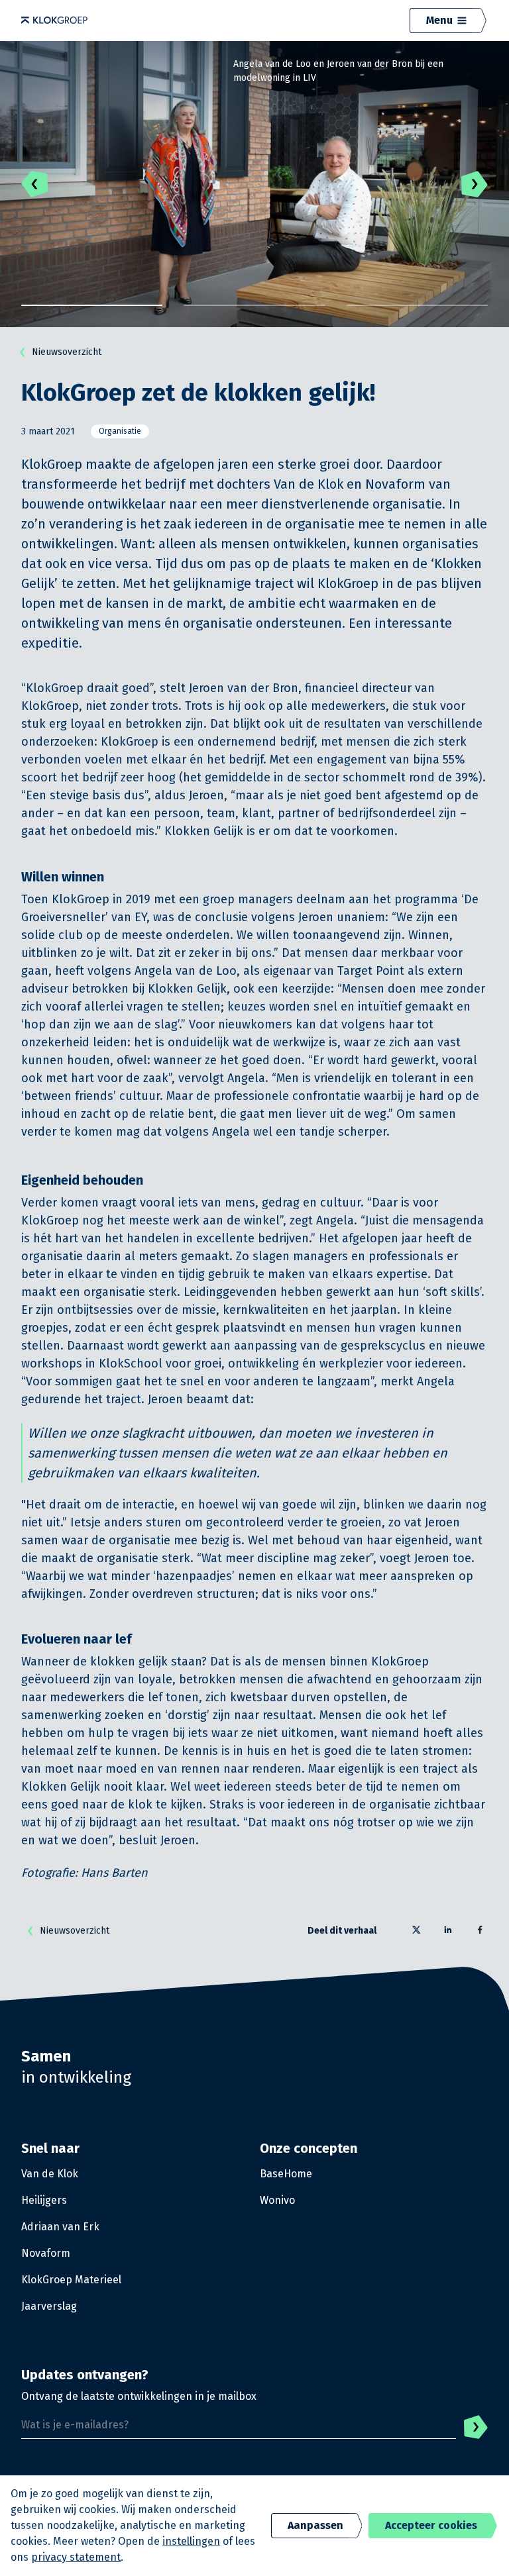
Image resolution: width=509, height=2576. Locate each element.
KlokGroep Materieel (71, 2280)
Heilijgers (44, 2200)
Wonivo (277, 2200)
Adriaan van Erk (60, 2227)
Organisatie (120, 431)
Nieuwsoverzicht (67, 352)
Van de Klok (50, 2174)
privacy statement (76, 2557)
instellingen (191, 2541)
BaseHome (286, 2174)
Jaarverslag (49, 2306)
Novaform (46, 2253)
